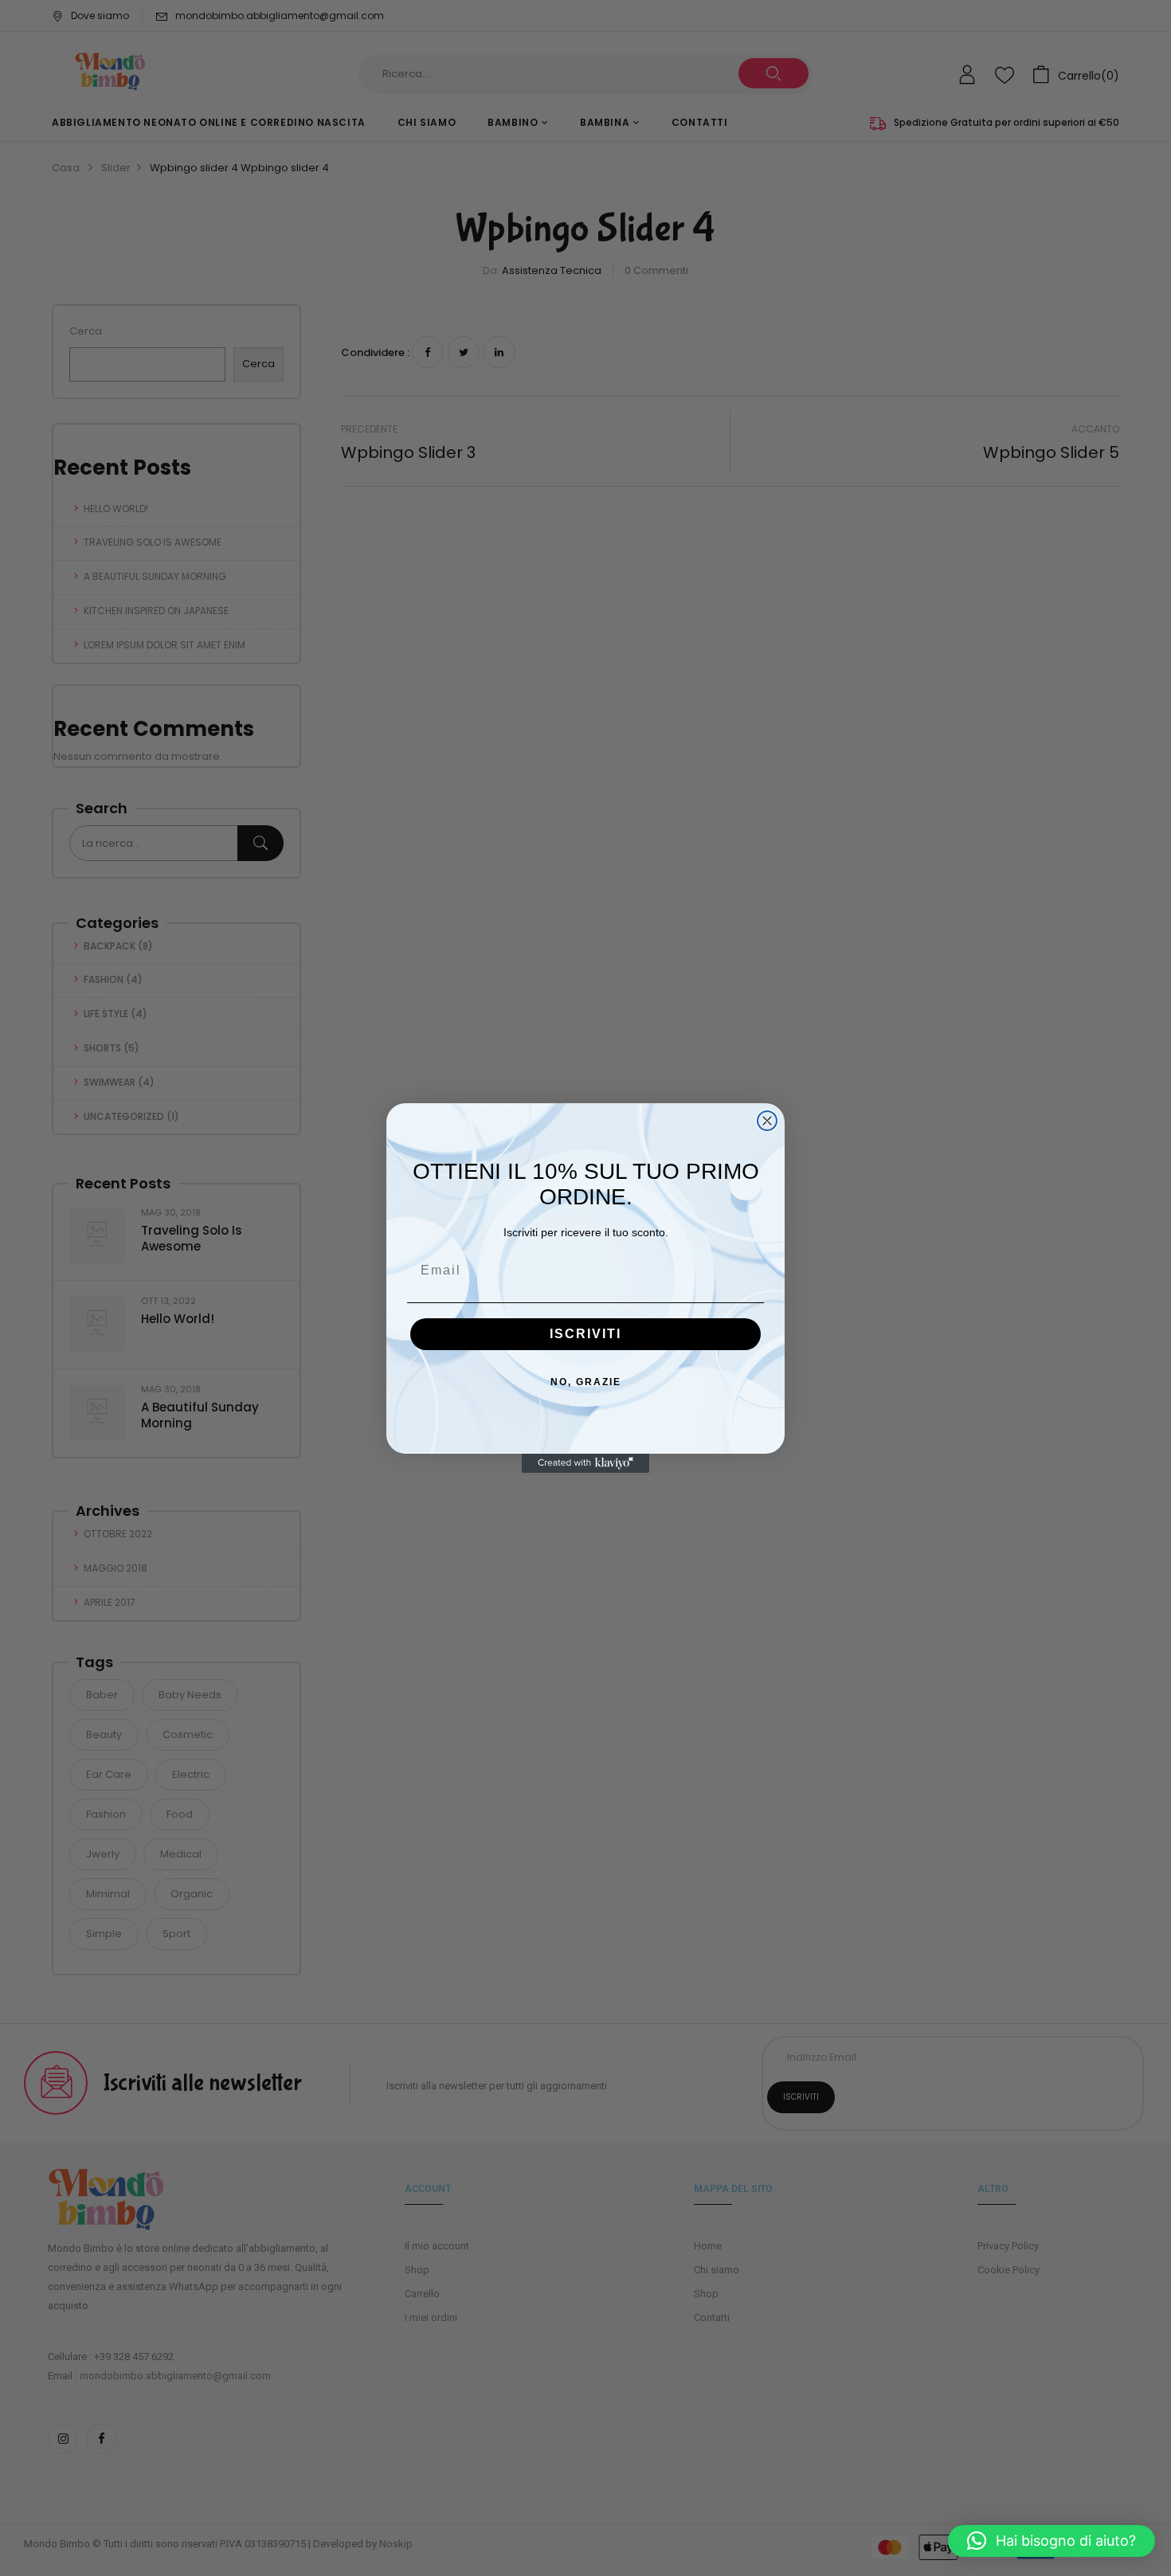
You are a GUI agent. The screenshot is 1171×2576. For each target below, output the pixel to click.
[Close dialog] (767, 1121)
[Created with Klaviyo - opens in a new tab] (585, 1463)
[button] (1052, 2541)
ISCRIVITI (585, 1334)
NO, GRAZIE (586, 1382)
